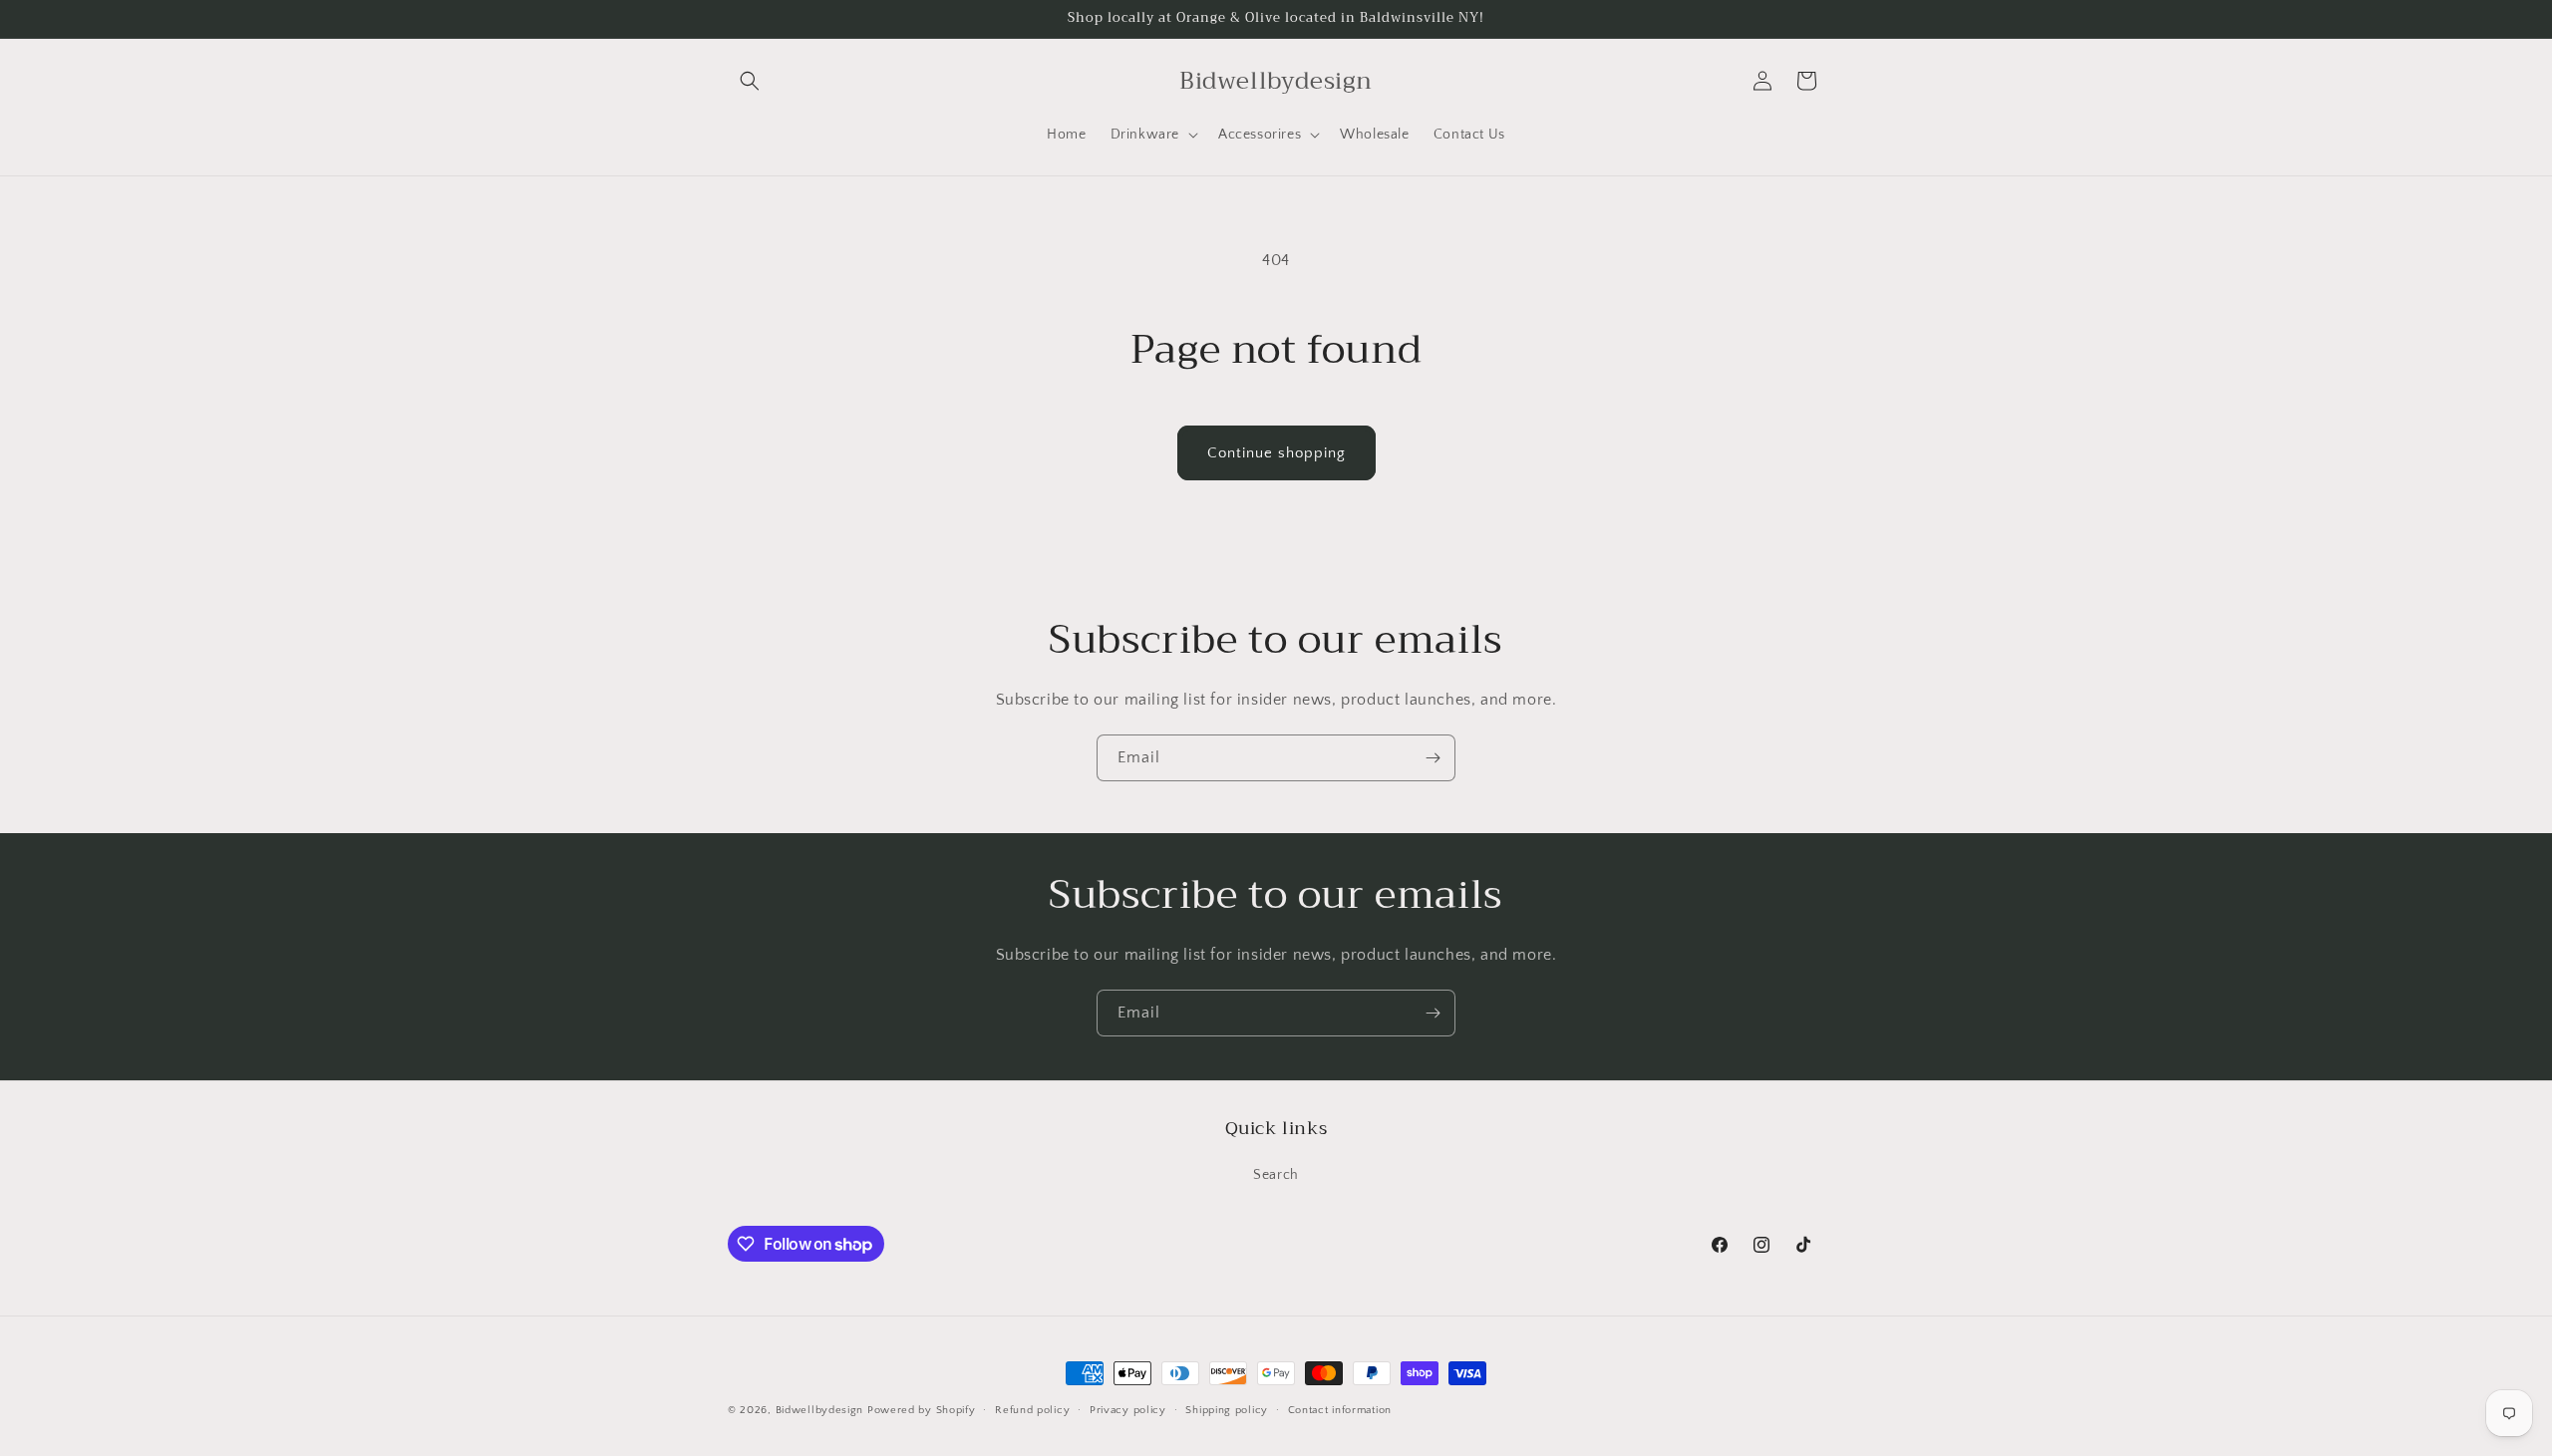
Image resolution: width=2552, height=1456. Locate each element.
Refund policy (1032, 1410)
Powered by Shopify (922, 1410)
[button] (750, 81)
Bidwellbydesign (820, 1410)
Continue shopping (1276, 453)
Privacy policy (1128, 1410)
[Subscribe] (1433, 758)
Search (1276, 1175)
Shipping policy (1227, 1410)
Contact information (1340, 1410)
